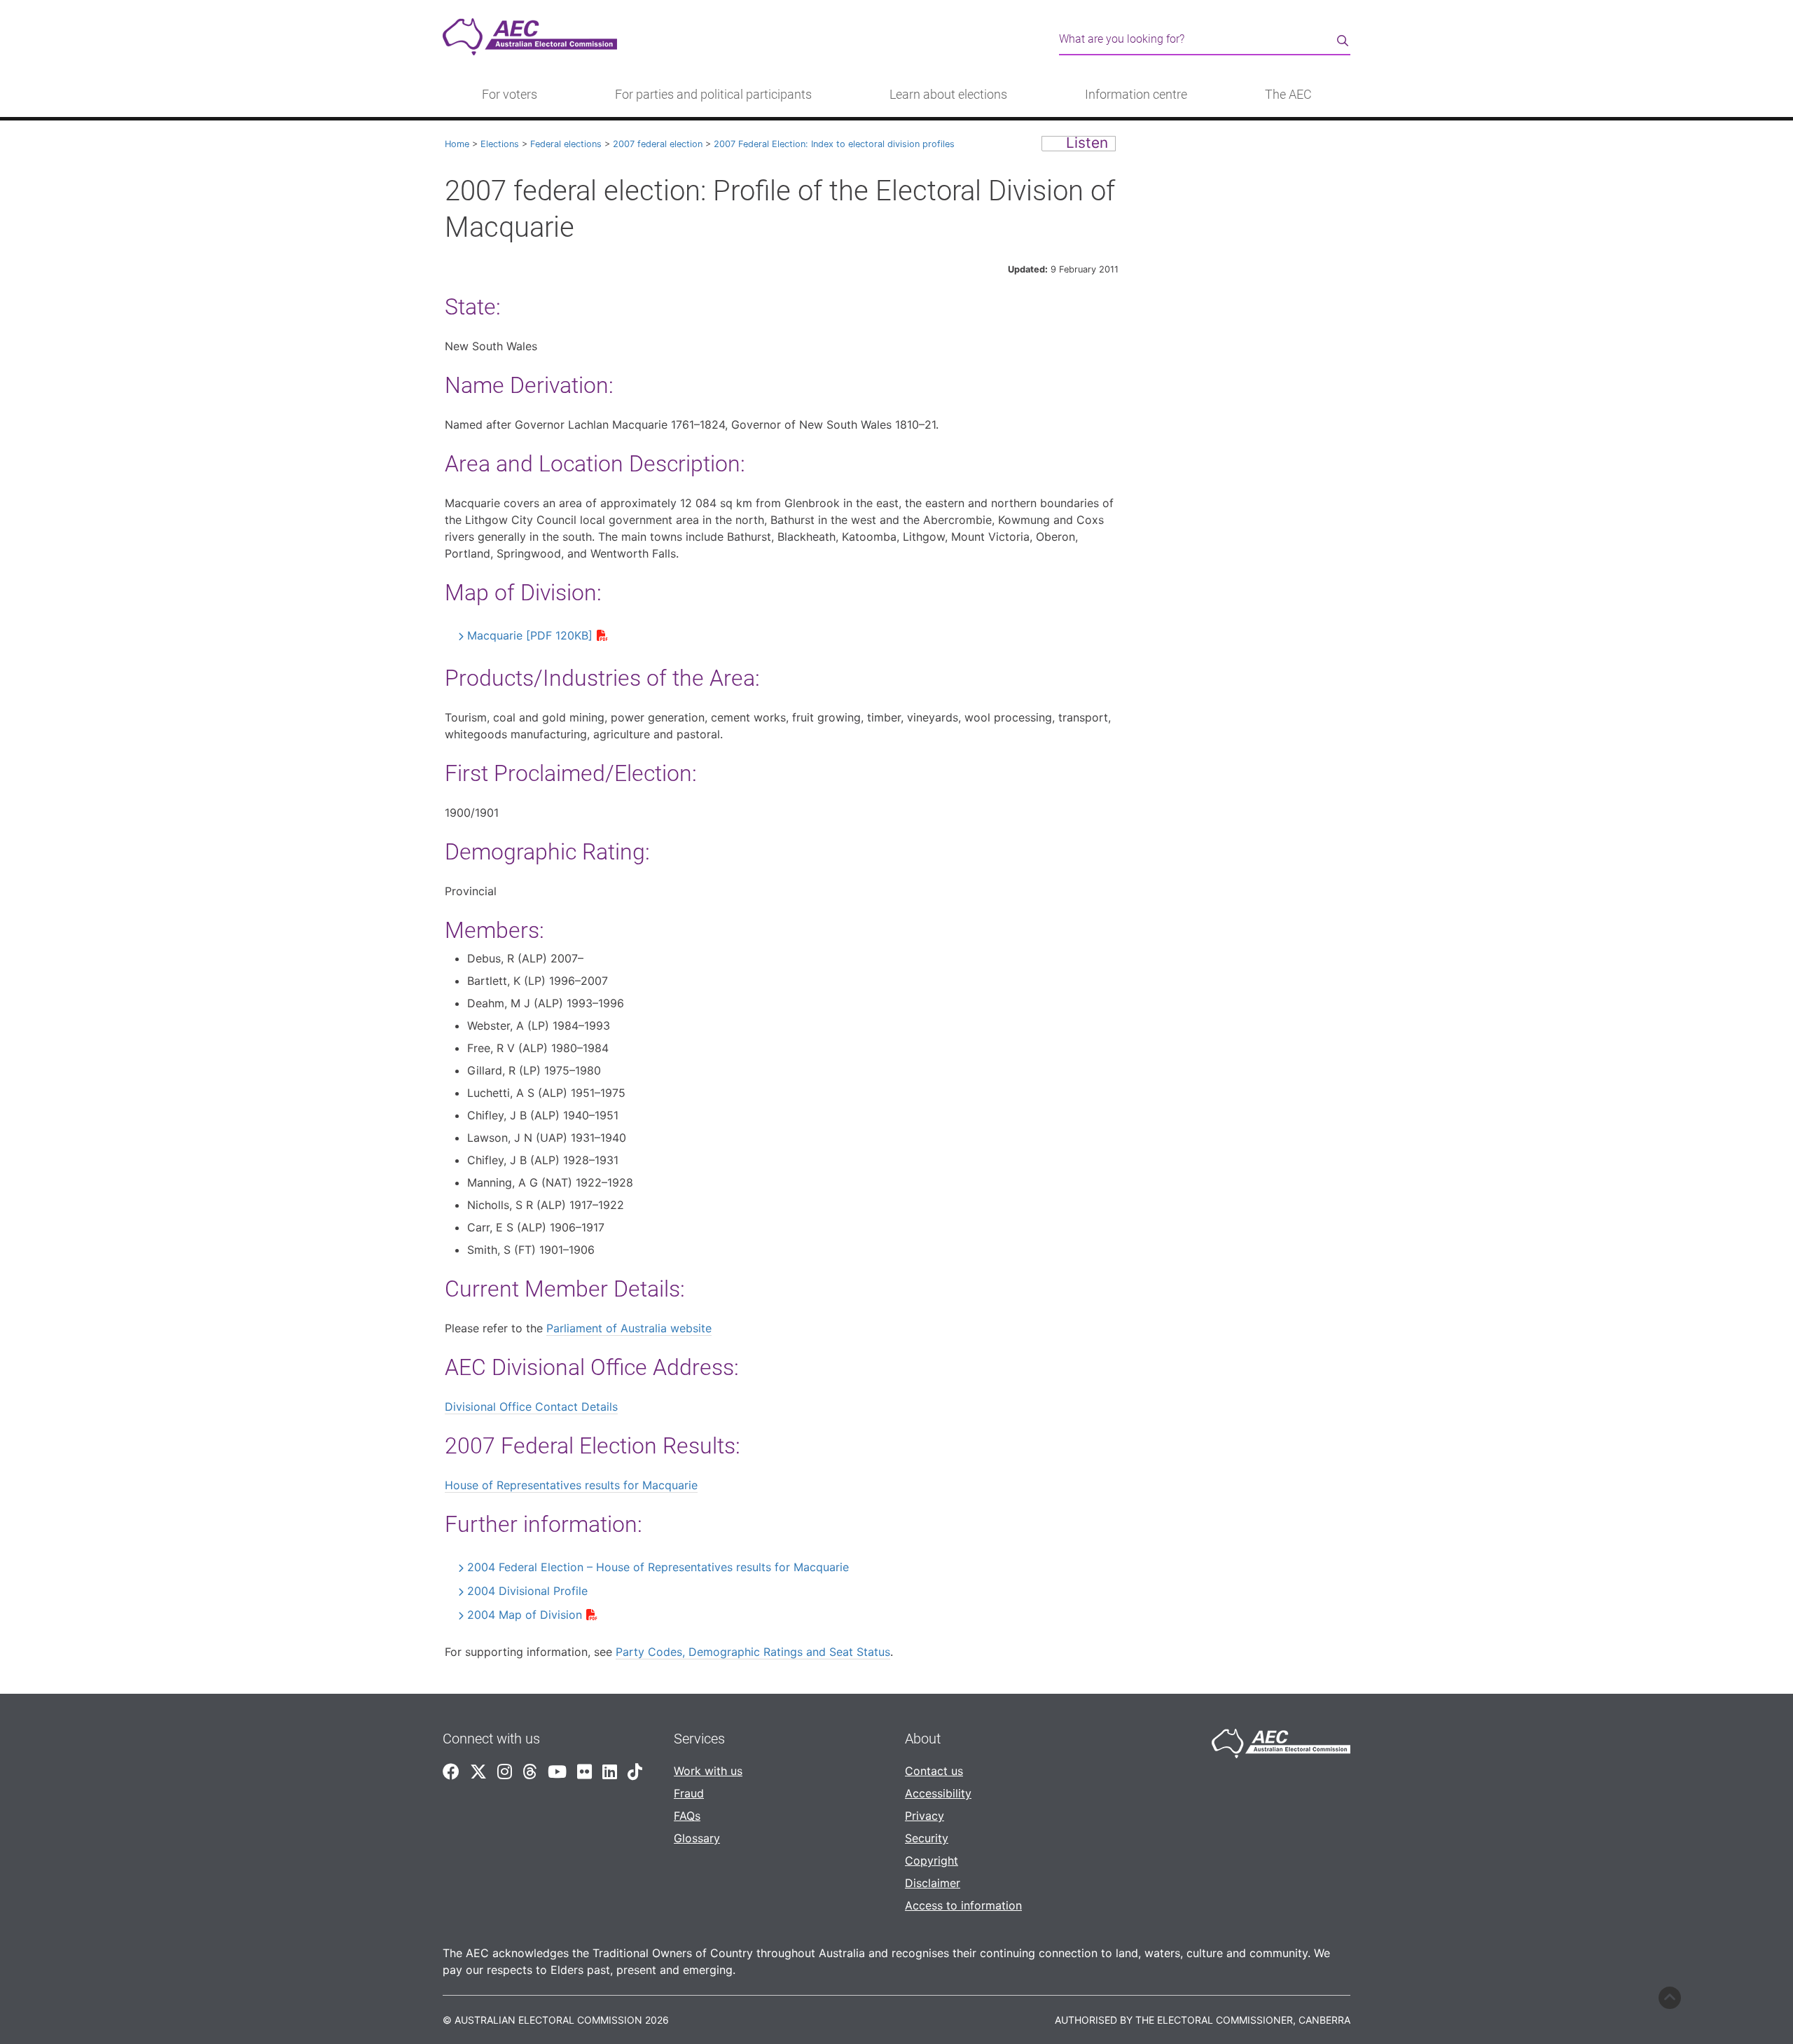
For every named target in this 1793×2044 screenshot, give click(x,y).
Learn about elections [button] (948, 95)
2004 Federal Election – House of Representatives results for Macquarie (658, 1567)
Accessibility (938, 1793)
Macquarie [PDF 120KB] (530, 635)
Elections (500, 144)
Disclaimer (933, 1883)
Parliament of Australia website (629, 1328)
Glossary (697, 1838)
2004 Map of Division (525, 1615)
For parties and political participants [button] (713, 95)
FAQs (687, 1816)
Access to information (963, 1905)
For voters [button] (510, 95)
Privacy (925, 1816)
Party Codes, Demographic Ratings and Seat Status (753, 1652)
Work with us (708, 1771)
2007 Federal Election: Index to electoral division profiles (834, 144)
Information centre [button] (1136, 95)
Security (927, 1838)
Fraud (689, 1793)
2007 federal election (658, 144)
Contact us (934, 1771)
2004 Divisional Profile (527, 1591)
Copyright (932, 1860)
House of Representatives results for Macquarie (571, 1485)
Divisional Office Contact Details (531, 1407)
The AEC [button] (1288, 95)
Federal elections (566, 144)
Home (457, 144)
